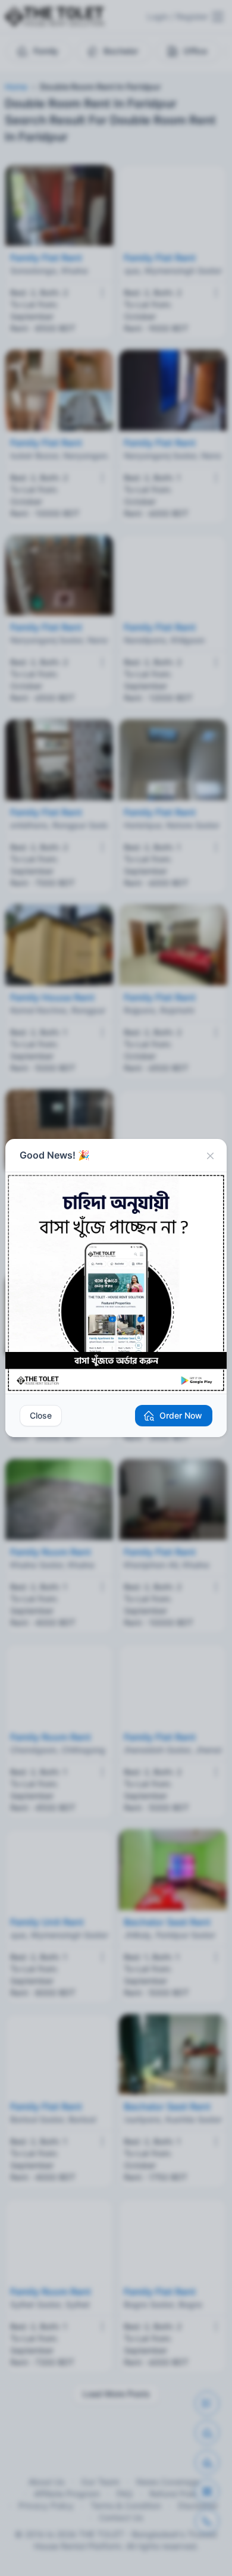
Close (41, 1415)
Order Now (181, 1415)
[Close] (210, 1156)
